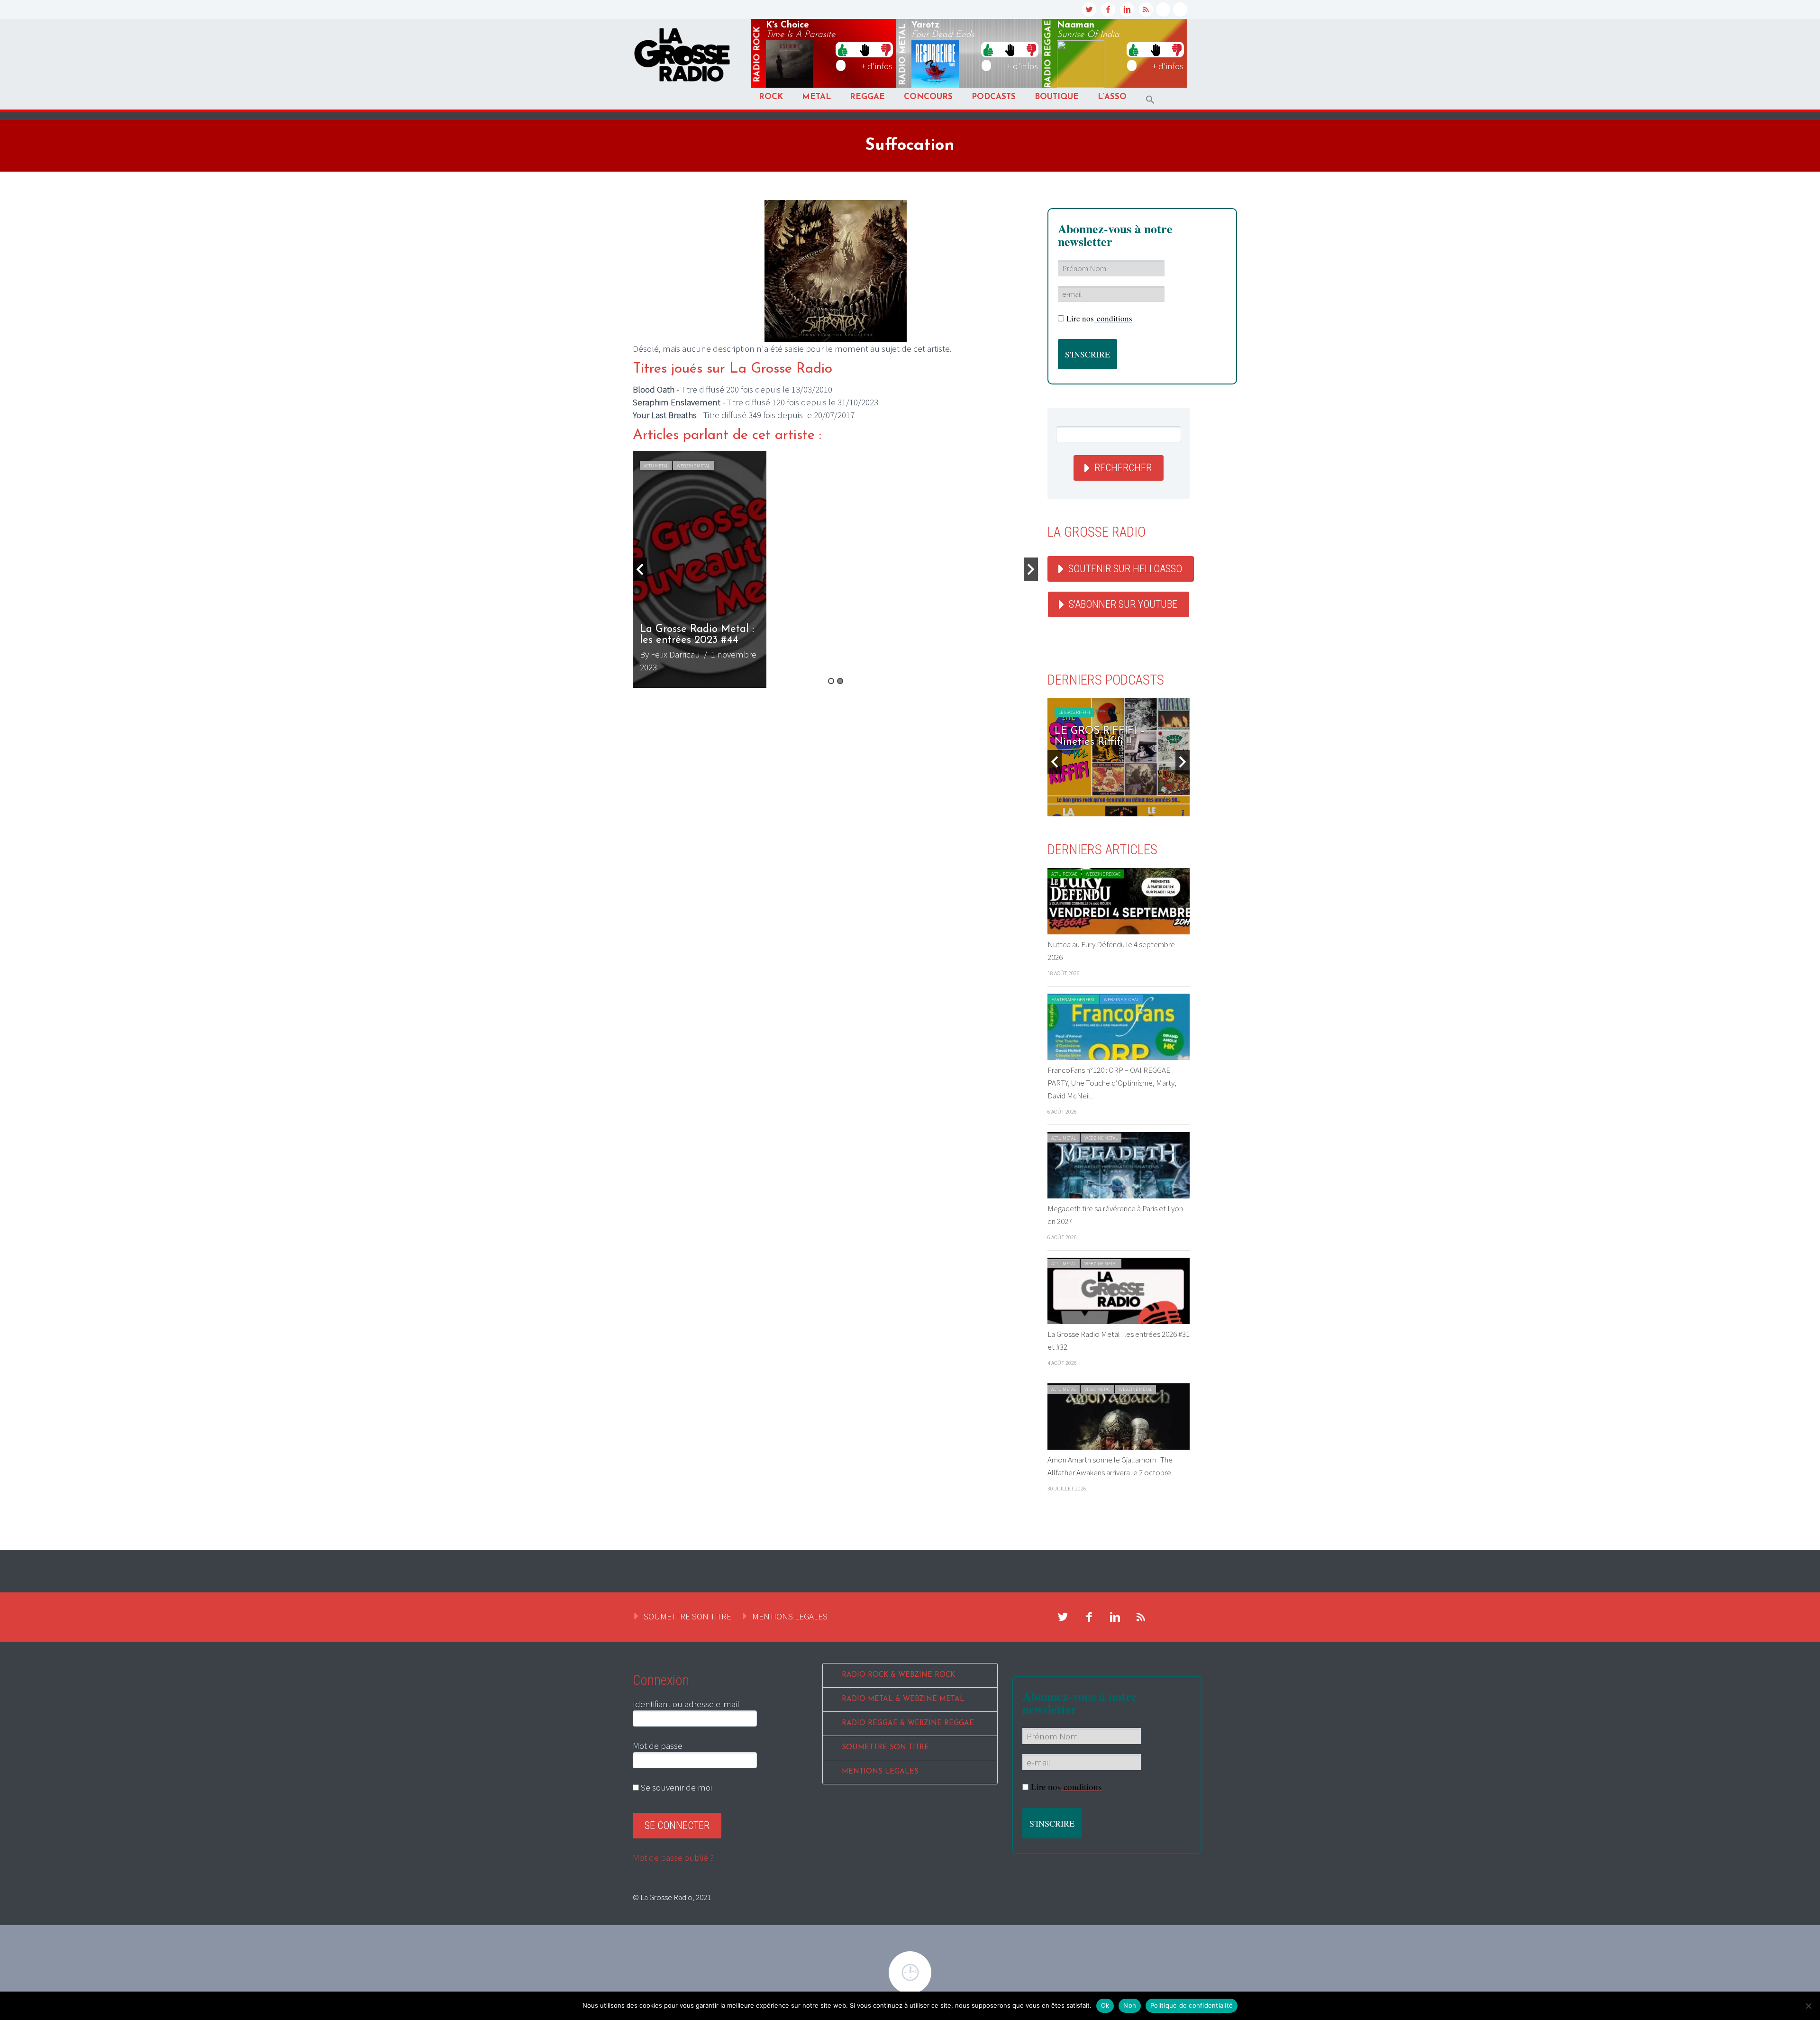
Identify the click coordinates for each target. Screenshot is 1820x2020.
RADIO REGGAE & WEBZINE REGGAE (908, 1723)
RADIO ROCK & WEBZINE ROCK (898, 1675)
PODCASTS (994, 97)
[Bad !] (886, 49)
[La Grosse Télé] (1163, 9)
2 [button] (840, 681)
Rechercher (1123, 468)
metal (903, 55)
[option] (835, 569)
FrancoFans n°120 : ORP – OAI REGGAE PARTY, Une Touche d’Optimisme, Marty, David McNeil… (1112, 1083)
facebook (1108, 9)
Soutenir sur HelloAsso (1125, 569)
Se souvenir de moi (675, 1787)
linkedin (1127, 9)
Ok (1105, 2005)
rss (1146, 9)
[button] (1150, 100)
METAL (816, 97)
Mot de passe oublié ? (673, 1857)
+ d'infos (877, 66)
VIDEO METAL (1097, 1389)
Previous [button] (640, 569)
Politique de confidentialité (1192, 2005)
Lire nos (1099, 318)
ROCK (771, 97)
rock (757, 55)
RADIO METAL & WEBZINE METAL (903, 1699)
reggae (1048, 54)
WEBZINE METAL (693, 466)
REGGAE (867, 97)
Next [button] (1031, 569)
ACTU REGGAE (1064, 874)
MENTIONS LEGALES (790, 1616)
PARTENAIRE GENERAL (1073, 1000)
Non (1130, 2005)
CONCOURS (928, 97)
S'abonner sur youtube (1123, 604)
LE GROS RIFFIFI (1074, 712)
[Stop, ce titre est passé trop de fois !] (864, 49)
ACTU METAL (656, 466)
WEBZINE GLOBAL (1121, 1000)
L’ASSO (1112, 97)
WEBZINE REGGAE (1103, 874)
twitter (1089, 9)
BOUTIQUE (1057, 97)
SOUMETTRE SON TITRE (687, 1616)
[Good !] (843, 49)
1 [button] (831, 681)
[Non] (1808, 2006)
